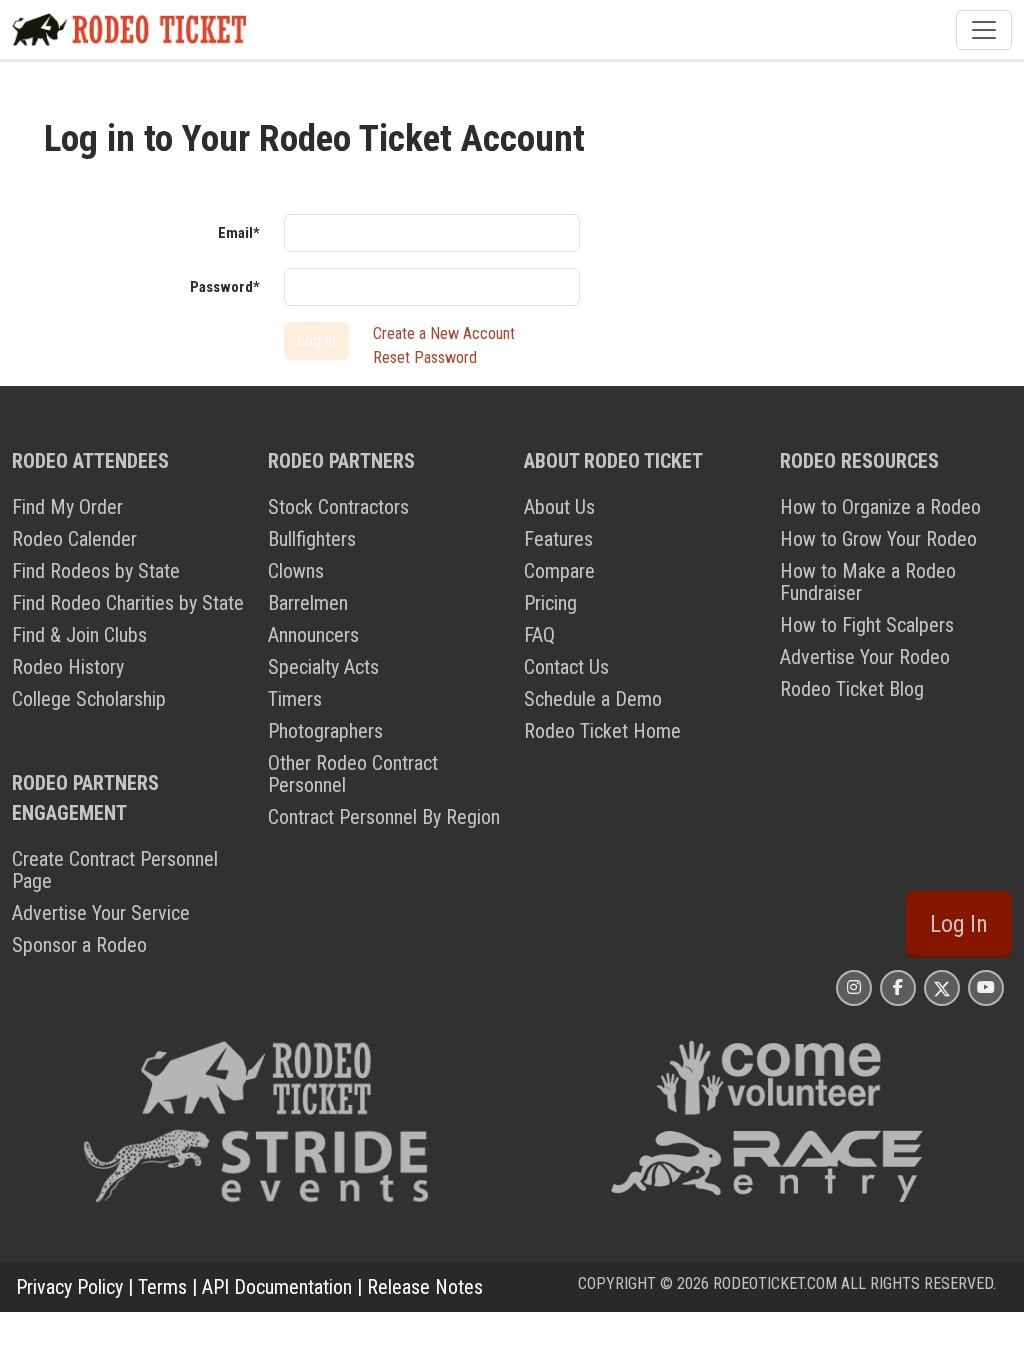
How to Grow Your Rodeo (878, 539)
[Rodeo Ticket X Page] (942, 987)
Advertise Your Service (101, 913)
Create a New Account (444, 333)
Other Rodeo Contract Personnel (353, 774)
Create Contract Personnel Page (115, 870)
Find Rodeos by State (96, 571)
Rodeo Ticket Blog (852, 689)
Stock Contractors (338, 507)
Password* (225, 287)
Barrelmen (308, 603)
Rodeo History (68, 667)
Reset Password (425, 357)
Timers (295, 699)
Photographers (325, 731)
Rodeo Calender (74, 539)
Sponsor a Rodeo (79, 945)
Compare (559, 571)
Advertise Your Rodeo (865, 657)
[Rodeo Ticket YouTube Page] (986, 987)
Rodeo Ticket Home (602, 731)
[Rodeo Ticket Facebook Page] (898, 987)
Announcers (313, 635)
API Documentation (277, 1287)
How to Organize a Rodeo (880, 507)
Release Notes (425, 1287)
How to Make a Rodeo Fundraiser (868, 582)
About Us (559, 507)
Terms (162, 1287)
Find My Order (67, 507)
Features (558, 539)
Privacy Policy (69, 1287)
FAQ (539, 635)
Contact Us (566, 667)
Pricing (550, 603)
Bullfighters (312, 539)
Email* (239, 233)
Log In (959, 924)
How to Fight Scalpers (867, 625)
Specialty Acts (323, 667)
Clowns (296, 571)
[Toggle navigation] (984, 30)
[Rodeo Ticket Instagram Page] (854, 987)
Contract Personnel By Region (384, 817)
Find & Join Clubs (79, 635)
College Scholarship (89, 699)
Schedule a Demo (593, 699)
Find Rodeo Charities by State (128, 603)
